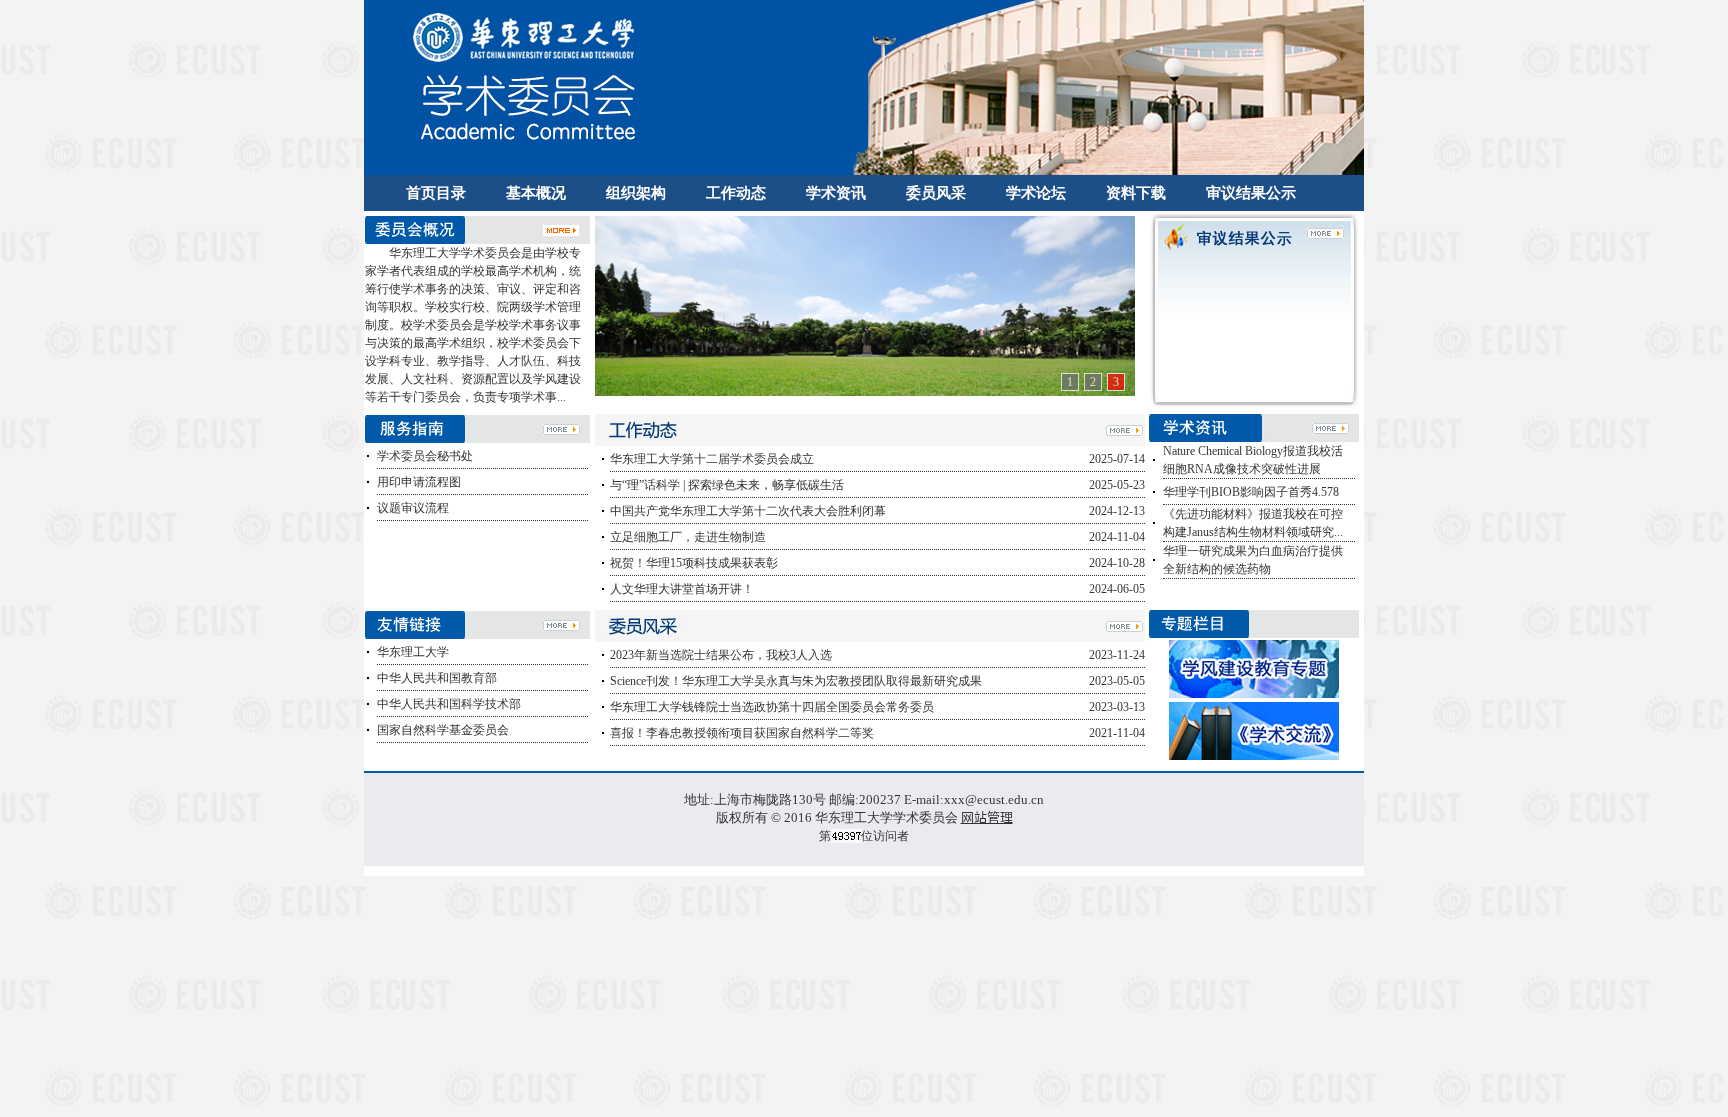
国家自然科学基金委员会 (443, 730)
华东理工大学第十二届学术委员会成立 (712, 459)
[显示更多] (561, 228)
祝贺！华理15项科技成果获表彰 (694, 563)
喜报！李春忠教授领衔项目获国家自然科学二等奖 (742, 733)
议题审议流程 (413, 508)
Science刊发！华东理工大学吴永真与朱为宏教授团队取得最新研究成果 (796, 681)
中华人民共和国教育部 (437, 678)
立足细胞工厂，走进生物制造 (688, 537)
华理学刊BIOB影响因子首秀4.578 (1251, 492)
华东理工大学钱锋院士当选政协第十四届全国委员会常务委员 (772, 707)
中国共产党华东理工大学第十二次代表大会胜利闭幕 (748, 511)
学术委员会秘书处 (425, 456)
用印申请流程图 (419, 482)
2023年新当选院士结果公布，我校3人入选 (721, 655)
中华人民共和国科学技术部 (449, 704)
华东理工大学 (413, 652)
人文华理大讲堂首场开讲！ (682, 589)
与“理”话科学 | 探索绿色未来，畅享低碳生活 (727, 485)
